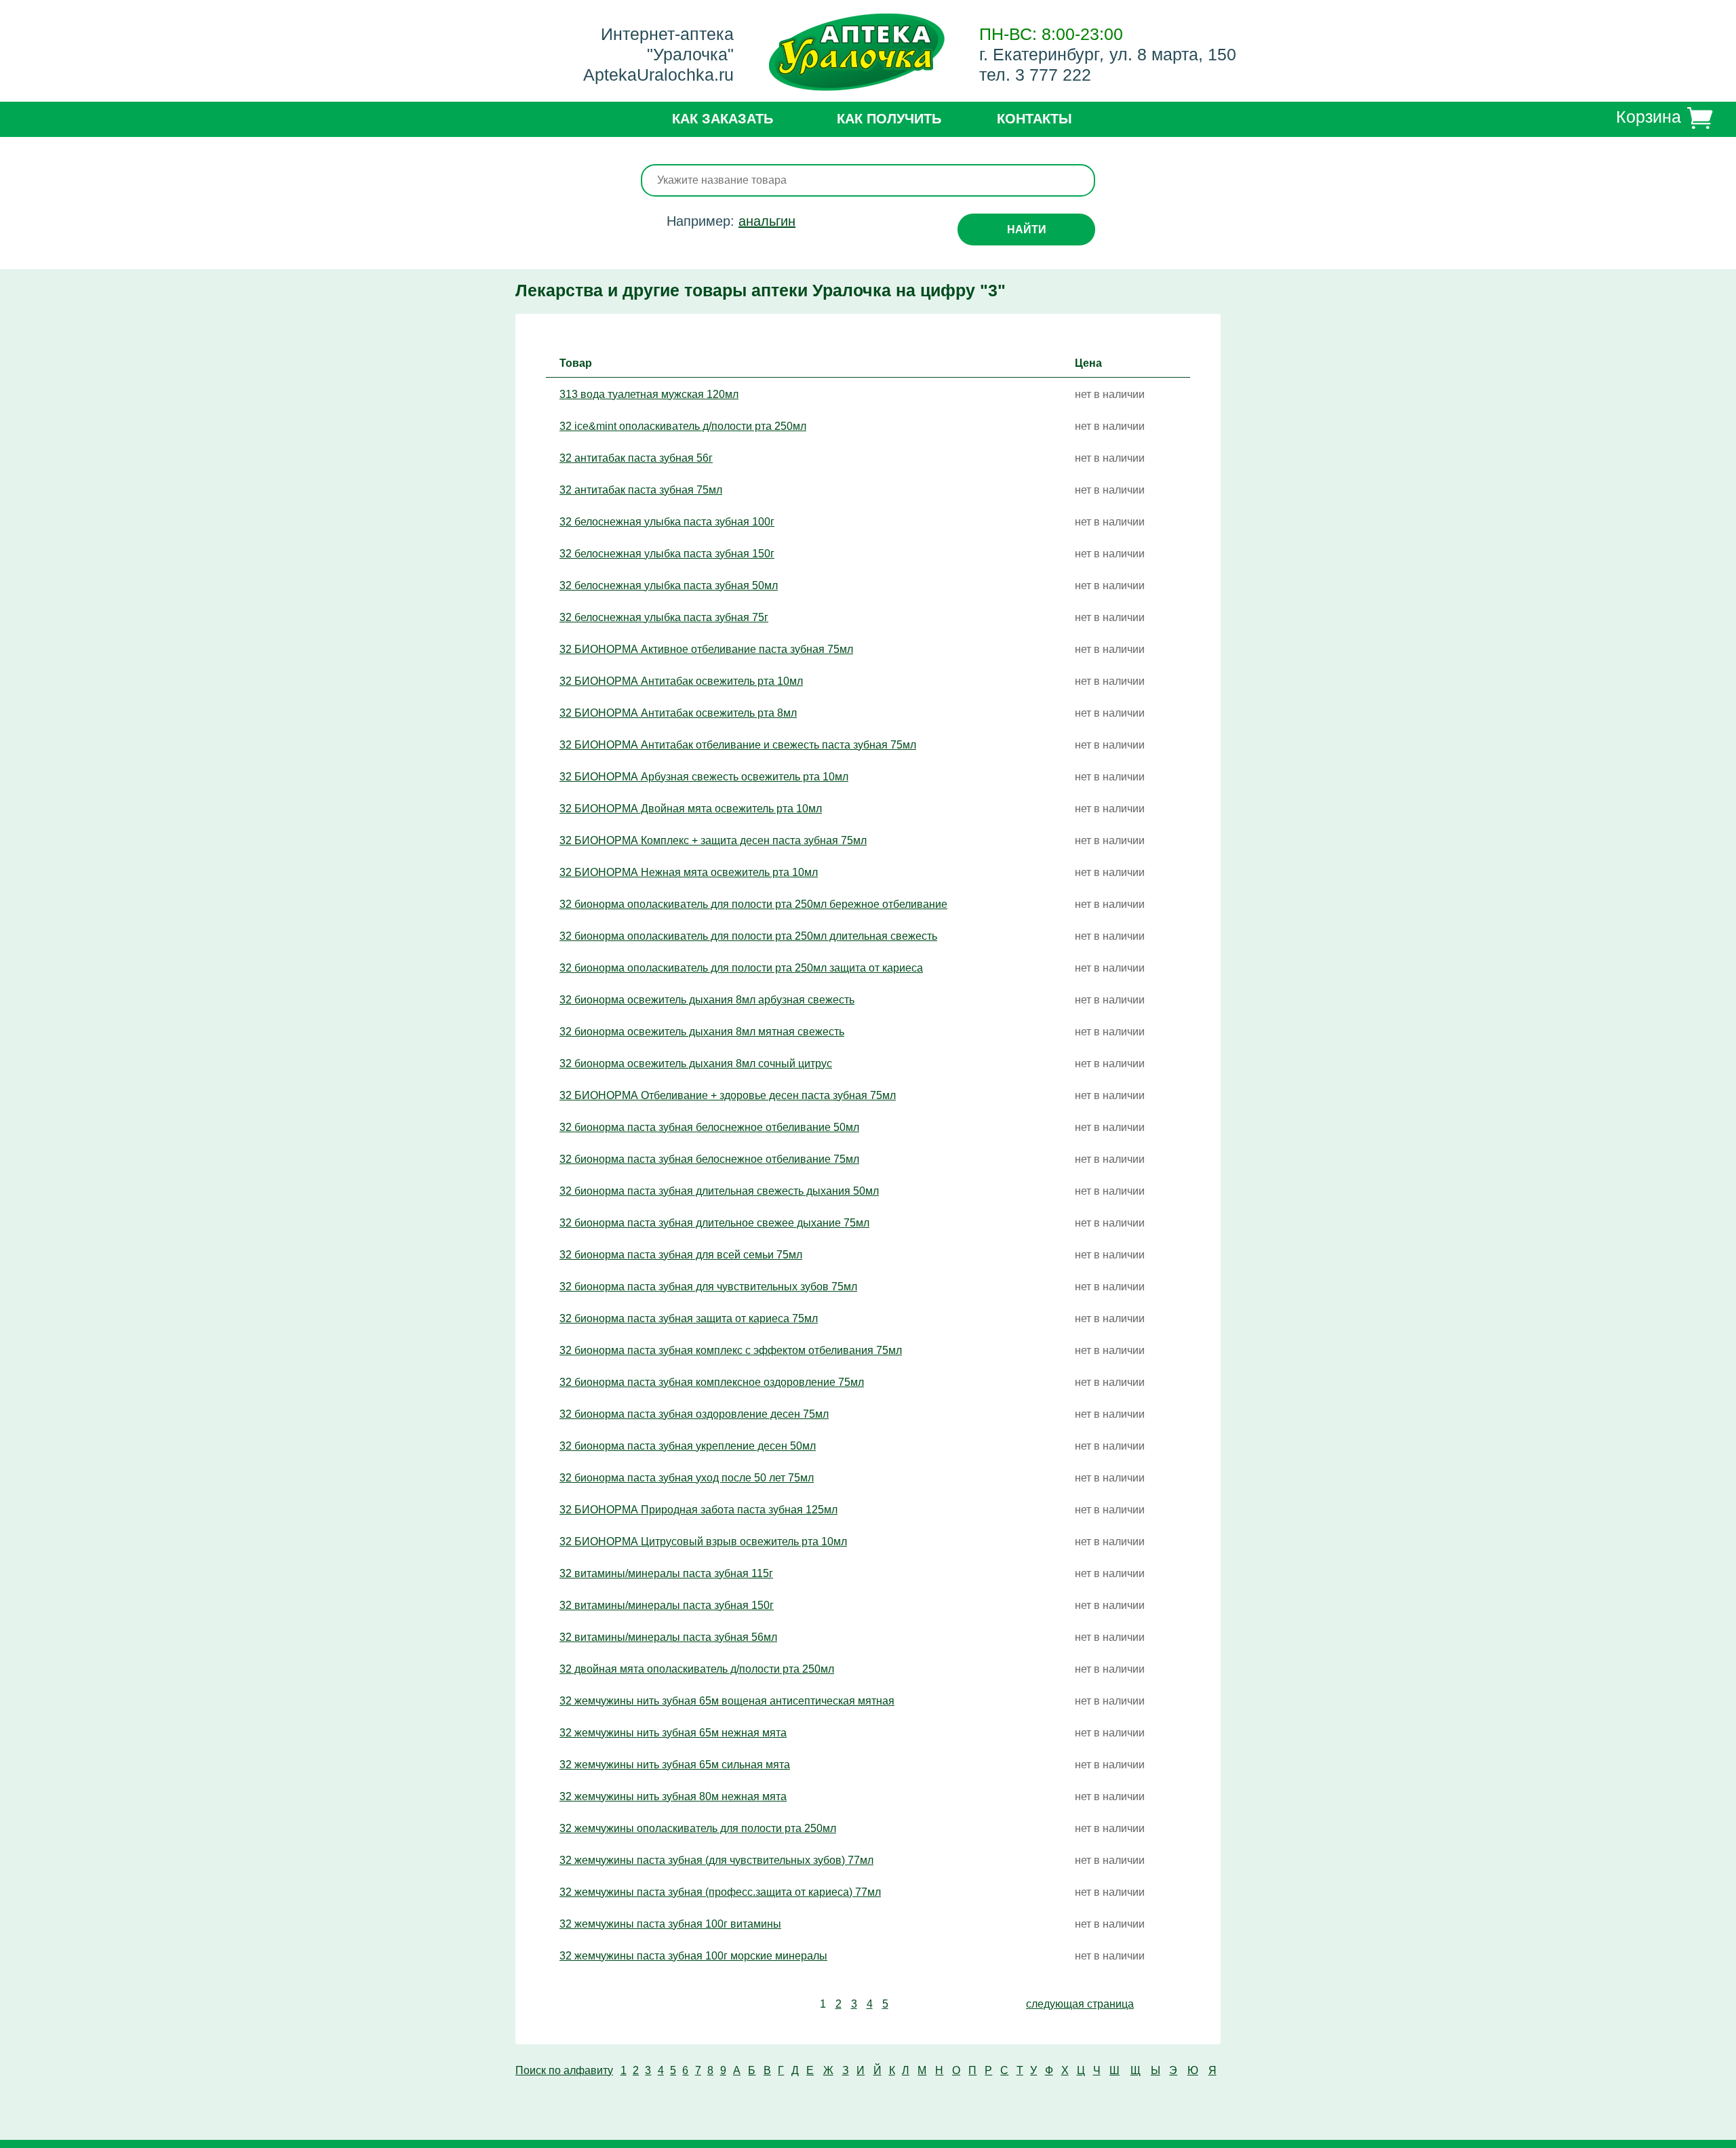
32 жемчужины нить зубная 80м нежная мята (673, 1796)
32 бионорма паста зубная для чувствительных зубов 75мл (708, 1287)
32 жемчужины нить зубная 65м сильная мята (675, 1765)
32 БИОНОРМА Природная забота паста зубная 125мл (698, 1510)
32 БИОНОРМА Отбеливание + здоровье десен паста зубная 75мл (728, 1095)
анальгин (767, 221)
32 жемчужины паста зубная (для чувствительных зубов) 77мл (716, 1860)
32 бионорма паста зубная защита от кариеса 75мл (689, 1318)
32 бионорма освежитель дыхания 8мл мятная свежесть (702, 1032)
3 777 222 (1053, 75)
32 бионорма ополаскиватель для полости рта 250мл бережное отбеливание (753, 904)
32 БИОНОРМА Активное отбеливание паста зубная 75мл (706, 649)
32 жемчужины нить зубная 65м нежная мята (673, 1733)
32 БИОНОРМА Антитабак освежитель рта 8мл (678, 713)
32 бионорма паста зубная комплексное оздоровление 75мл (712, 1382)
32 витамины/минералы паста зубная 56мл (668, 1637)
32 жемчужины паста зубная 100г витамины (670, 1924)
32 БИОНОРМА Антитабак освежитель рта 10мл (681, 681)
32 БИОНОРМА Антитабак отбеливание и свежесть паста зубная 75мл (738, 745)
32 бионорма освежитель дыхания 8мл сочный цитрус (696, 1063)
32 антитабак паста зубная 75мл (641, 490)
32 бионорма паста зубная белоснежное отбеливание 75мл (709, 1159)
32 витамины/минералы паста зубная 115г (666, 1573)
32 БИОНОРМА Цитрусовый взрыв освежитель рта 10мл (703, 1542)
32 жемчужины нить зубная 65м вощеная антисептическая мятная (727, 1701)
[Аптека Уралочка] (857, 54)
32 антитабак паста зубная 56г (636, 458)
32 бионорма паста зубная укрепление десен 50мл (688, 1446)
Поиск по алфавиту (564, 2070)
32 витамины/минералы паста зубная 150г (667, 1605)
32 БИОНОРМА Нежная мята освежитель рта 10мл (689, 872)
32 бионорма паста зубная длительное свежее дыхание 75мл (714, 1223)
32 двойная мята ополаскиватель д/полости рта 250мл (697, 1669)
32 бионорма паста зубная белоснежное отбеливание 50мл (709, 1127)
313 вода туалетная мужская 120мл (649, 394)
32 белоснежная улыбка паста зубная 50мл (669, 585)
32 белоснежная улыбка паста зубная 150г (667, 554)
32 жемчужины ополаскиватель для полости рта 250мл (698, 1828)
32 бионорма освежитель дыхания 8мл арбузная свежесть (707, 1000)
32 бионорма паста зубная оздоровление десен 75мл (694, 1414)
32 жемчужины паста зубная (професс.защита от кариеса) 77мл (720, 1892)
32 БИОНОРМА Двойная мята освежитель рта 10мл (691, 809)
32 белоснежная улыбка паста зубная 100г (667, 522)
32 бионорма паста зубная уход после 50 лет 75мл (687, 1478)
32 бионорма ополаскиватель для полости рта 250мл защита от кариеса (741, 968)
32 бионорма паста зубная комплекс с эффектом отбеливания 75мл (731, 1350)
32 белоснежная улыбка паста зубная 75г (664, 617)
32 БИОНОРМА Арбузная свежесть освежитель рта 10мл (704, 777)
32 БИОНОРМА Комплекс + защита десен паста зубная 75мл (713, 840)
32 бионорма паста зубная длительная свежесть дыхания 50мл (719, 1191)
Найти (1027, 230)
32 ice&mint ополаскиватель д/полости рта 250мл (683, 426)
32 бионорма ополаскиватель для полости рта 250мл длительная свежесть (748, 936)
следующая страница (1080, 2004)
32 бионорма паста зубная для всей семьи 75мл (681, 1255)
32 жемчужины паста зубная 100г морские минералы (693, 1956)
